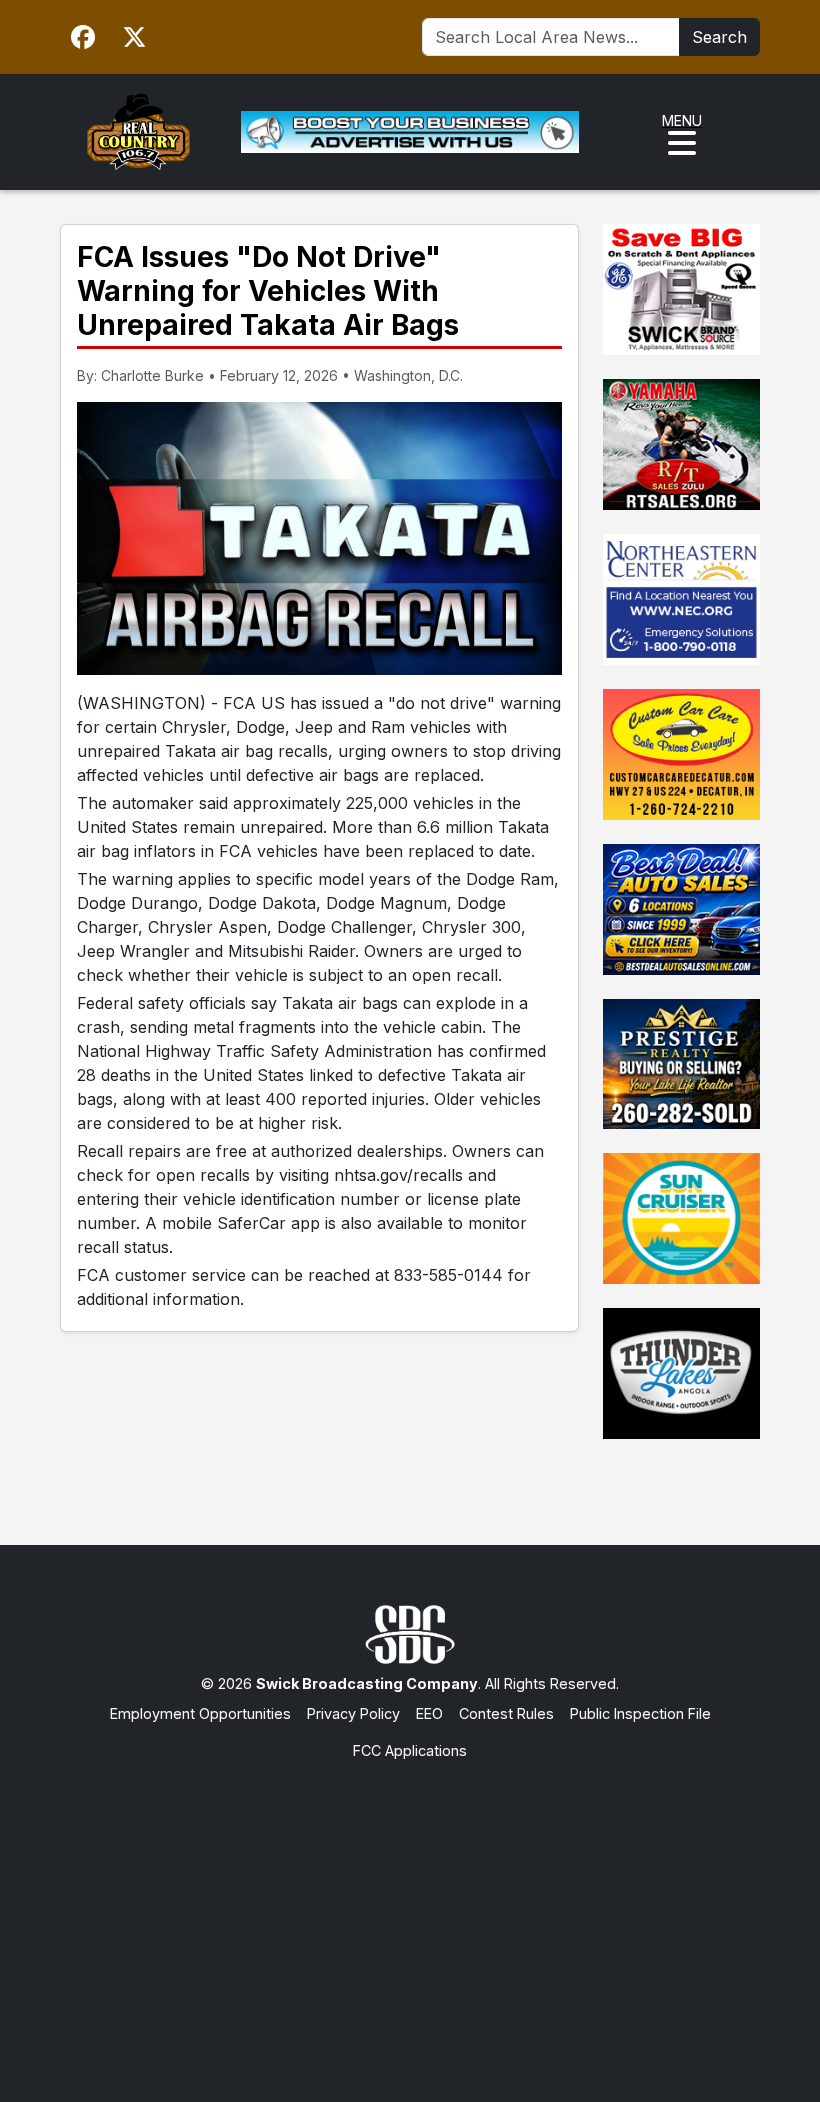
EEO (429, 1713)
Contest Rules (506, 1713)
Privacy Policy (353, 1713)
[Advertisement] (410, 1912)
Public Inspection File (640, 1713)
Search (719, 37)
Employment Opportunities (200, 1713)
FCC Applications (410, 1750)
